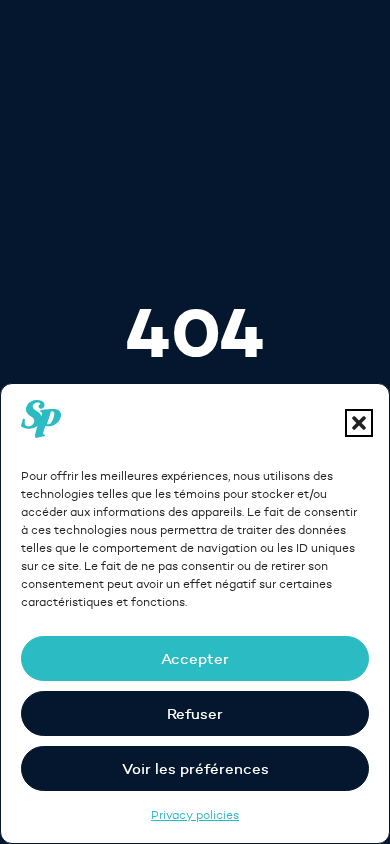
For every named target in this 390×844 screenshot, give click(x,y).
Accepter (195, 658)
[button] (359, 423)
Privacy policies (195, 814)
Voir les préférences (195, 768)
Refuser (195, 713)
